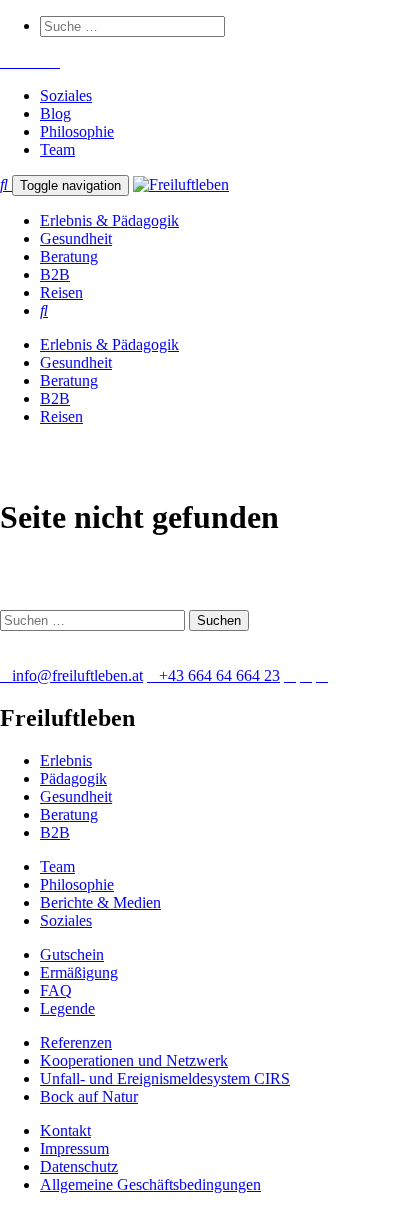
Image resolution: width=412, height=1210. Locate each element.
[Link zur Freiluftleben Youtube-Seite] (42, 61)
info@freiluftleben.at (77, 675)
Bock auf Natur (89, 1096)
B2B (55, 274)
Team (57, 149)
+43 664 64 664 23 (219, 675)
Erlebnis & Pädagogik (109, 220)
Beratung (69, 256)
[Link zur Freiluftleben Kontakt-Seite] (6, 61)
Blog (55, 113)
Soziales (66, 95)
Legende (67, 1008)
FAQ (56, 990)
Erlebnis (66, 760)
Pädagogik (73, 778)
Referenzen (76, 1042)
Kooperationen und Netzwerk (134, 1060)
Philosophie (77, 131)
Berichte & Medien (100, 902)
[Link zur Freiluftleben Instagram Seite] (30, 61)
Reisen (61, 292)
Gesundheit (76, 238)
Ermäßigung (79, 972)
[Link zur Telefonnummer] (18, 61)
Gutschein (72, 954)
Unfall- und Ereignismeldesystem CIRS (165, 1078)
